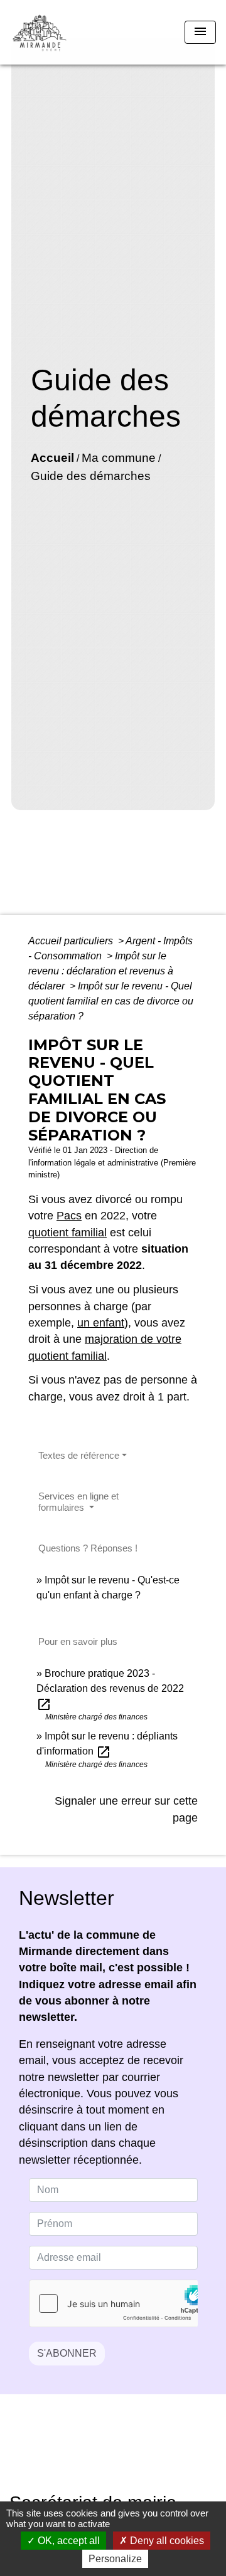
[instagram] (129, 2452)
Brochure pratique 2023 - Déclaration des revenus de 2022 (110, 1688)
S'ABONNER (67, 2353)
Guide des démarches (91, 476)
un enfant (101, 1323)
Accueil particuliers (72, 941)
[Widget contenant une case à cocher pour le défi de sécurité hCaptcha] (113, 2303)
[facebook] (97, 2452)
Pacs (69, 1216)
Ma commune (119, 458)
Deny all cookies (166, 2541)
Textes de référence (79, 1455)
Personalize (115, 2559)
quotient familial (67, 1233)
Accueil (52, 458)
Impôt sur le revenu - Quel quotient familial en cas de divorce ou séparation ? (111, 1001)
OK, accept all (67, 2541)
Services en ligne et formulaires (78, 1502)
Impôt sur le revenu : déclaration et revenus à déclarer (101, 971)
